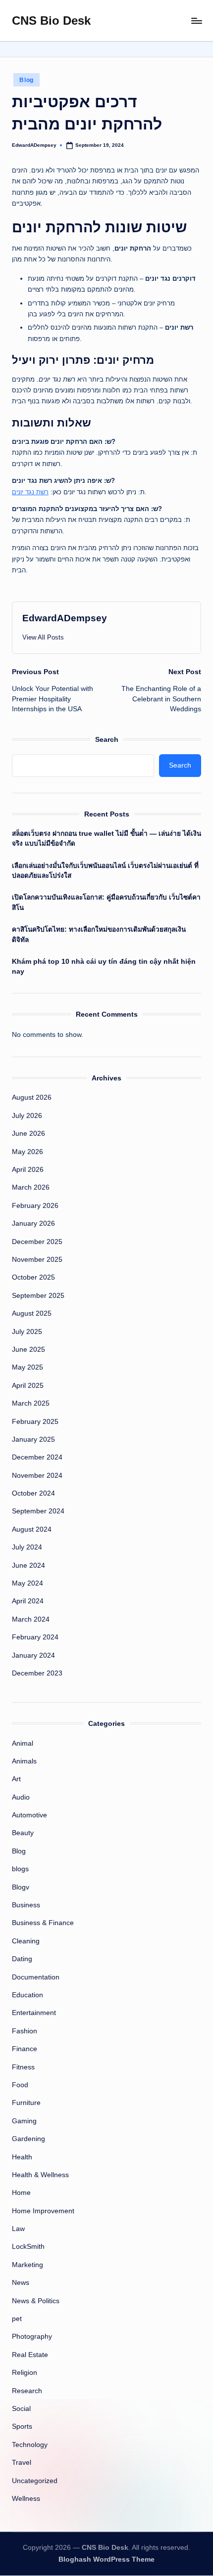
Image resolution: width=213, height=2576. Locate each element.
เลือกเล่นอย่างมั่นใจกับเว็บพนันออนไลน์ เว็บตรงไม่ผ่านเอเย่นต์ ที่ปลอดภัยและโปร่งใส (105, 871)
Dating (22, 1959)
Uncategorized (35, 2481)
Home (21, 2193)
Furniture (26, 2103)
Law (18, 2229)
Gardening (28, 2139)
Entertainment (34, 2013)
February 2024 (35, 1637)
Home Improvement (43, 2211)
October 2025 (33, 1277)
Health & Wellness (40, 2175)
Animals (24, 1761)
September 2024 (38, 1511)
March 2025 (31, 1403)
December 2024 (37, 1457)
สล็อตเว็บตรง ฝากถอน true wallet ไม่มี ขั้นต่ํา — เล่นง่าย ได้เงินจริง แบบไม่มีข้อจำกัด (106, 838)
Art (16, 1779)
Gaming (24, 2121)
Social (21, 2409)
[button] (43, 637)
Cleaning (26, 1941)
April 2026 (28, 1170)
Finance (25, 2049)
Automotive (29, 1815)
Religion (25, 2373)
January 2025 (33, 1439)
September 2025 (38, 1296)
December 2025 (37, 1242)
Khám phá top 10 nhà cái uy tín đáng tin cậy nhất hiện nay (104, 966)
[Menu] (196, 21)
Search (107, 739)
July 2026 (27, 1116)
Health (22, 2157)
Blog (27, 80)
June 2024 (28, 1566)
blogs (20, 1869)
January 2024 (33, 1655)
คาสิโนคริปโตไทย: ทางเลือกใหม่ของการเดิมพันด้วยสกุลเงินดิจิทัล (99, 934)
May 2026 (27, 1152)
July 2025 (27, 1332)
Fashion (25, 2031)
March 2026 (31, 1187)
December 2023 (37, 1673)
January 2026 (33, 1224)
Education (27, 1995)
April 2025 (28, 1386)
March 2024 (31, 1619)
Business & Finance (43, 1923)
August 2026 (32, 1097)
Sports (22, 2426)
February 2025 (35, 1422)
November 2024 (37, 1476)
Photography (32, 2337)
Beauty (23, 1833)
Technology (30, 2445)
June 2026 (28, 1134)
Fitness (23, 2067)
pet (17, 2319)
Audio (21, 1797)
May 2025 (27, 1367)
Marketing (27, 2265)
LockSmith (28, 2247)
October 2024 (33, 1493)
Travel (22, 2463)
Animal (23, 1743)
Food (20, 2085)
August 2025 (32, 1313)
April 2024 (28, 1601)
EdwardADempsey (65, 618)
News (21, 2283)
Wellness (26, 2499)
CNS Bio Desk (51, 21)
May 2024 (27, 1583)
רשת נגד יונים (30, 492)
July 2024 (27, 1547)
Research (27, 2391)
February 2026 (35, 1206)
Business (26, 1905)
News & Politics (36, 2301)
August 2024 (32, 1529)
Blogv (21, 1887)
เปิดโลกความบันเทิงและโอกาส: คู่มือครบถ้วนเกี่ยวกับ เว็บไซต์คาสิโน (106, 902)
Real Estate (30, 2355)
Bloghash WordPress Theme (106, 2559)
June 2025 (28, 1350)
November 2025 (37, 1260)
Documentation (36, 1977)
